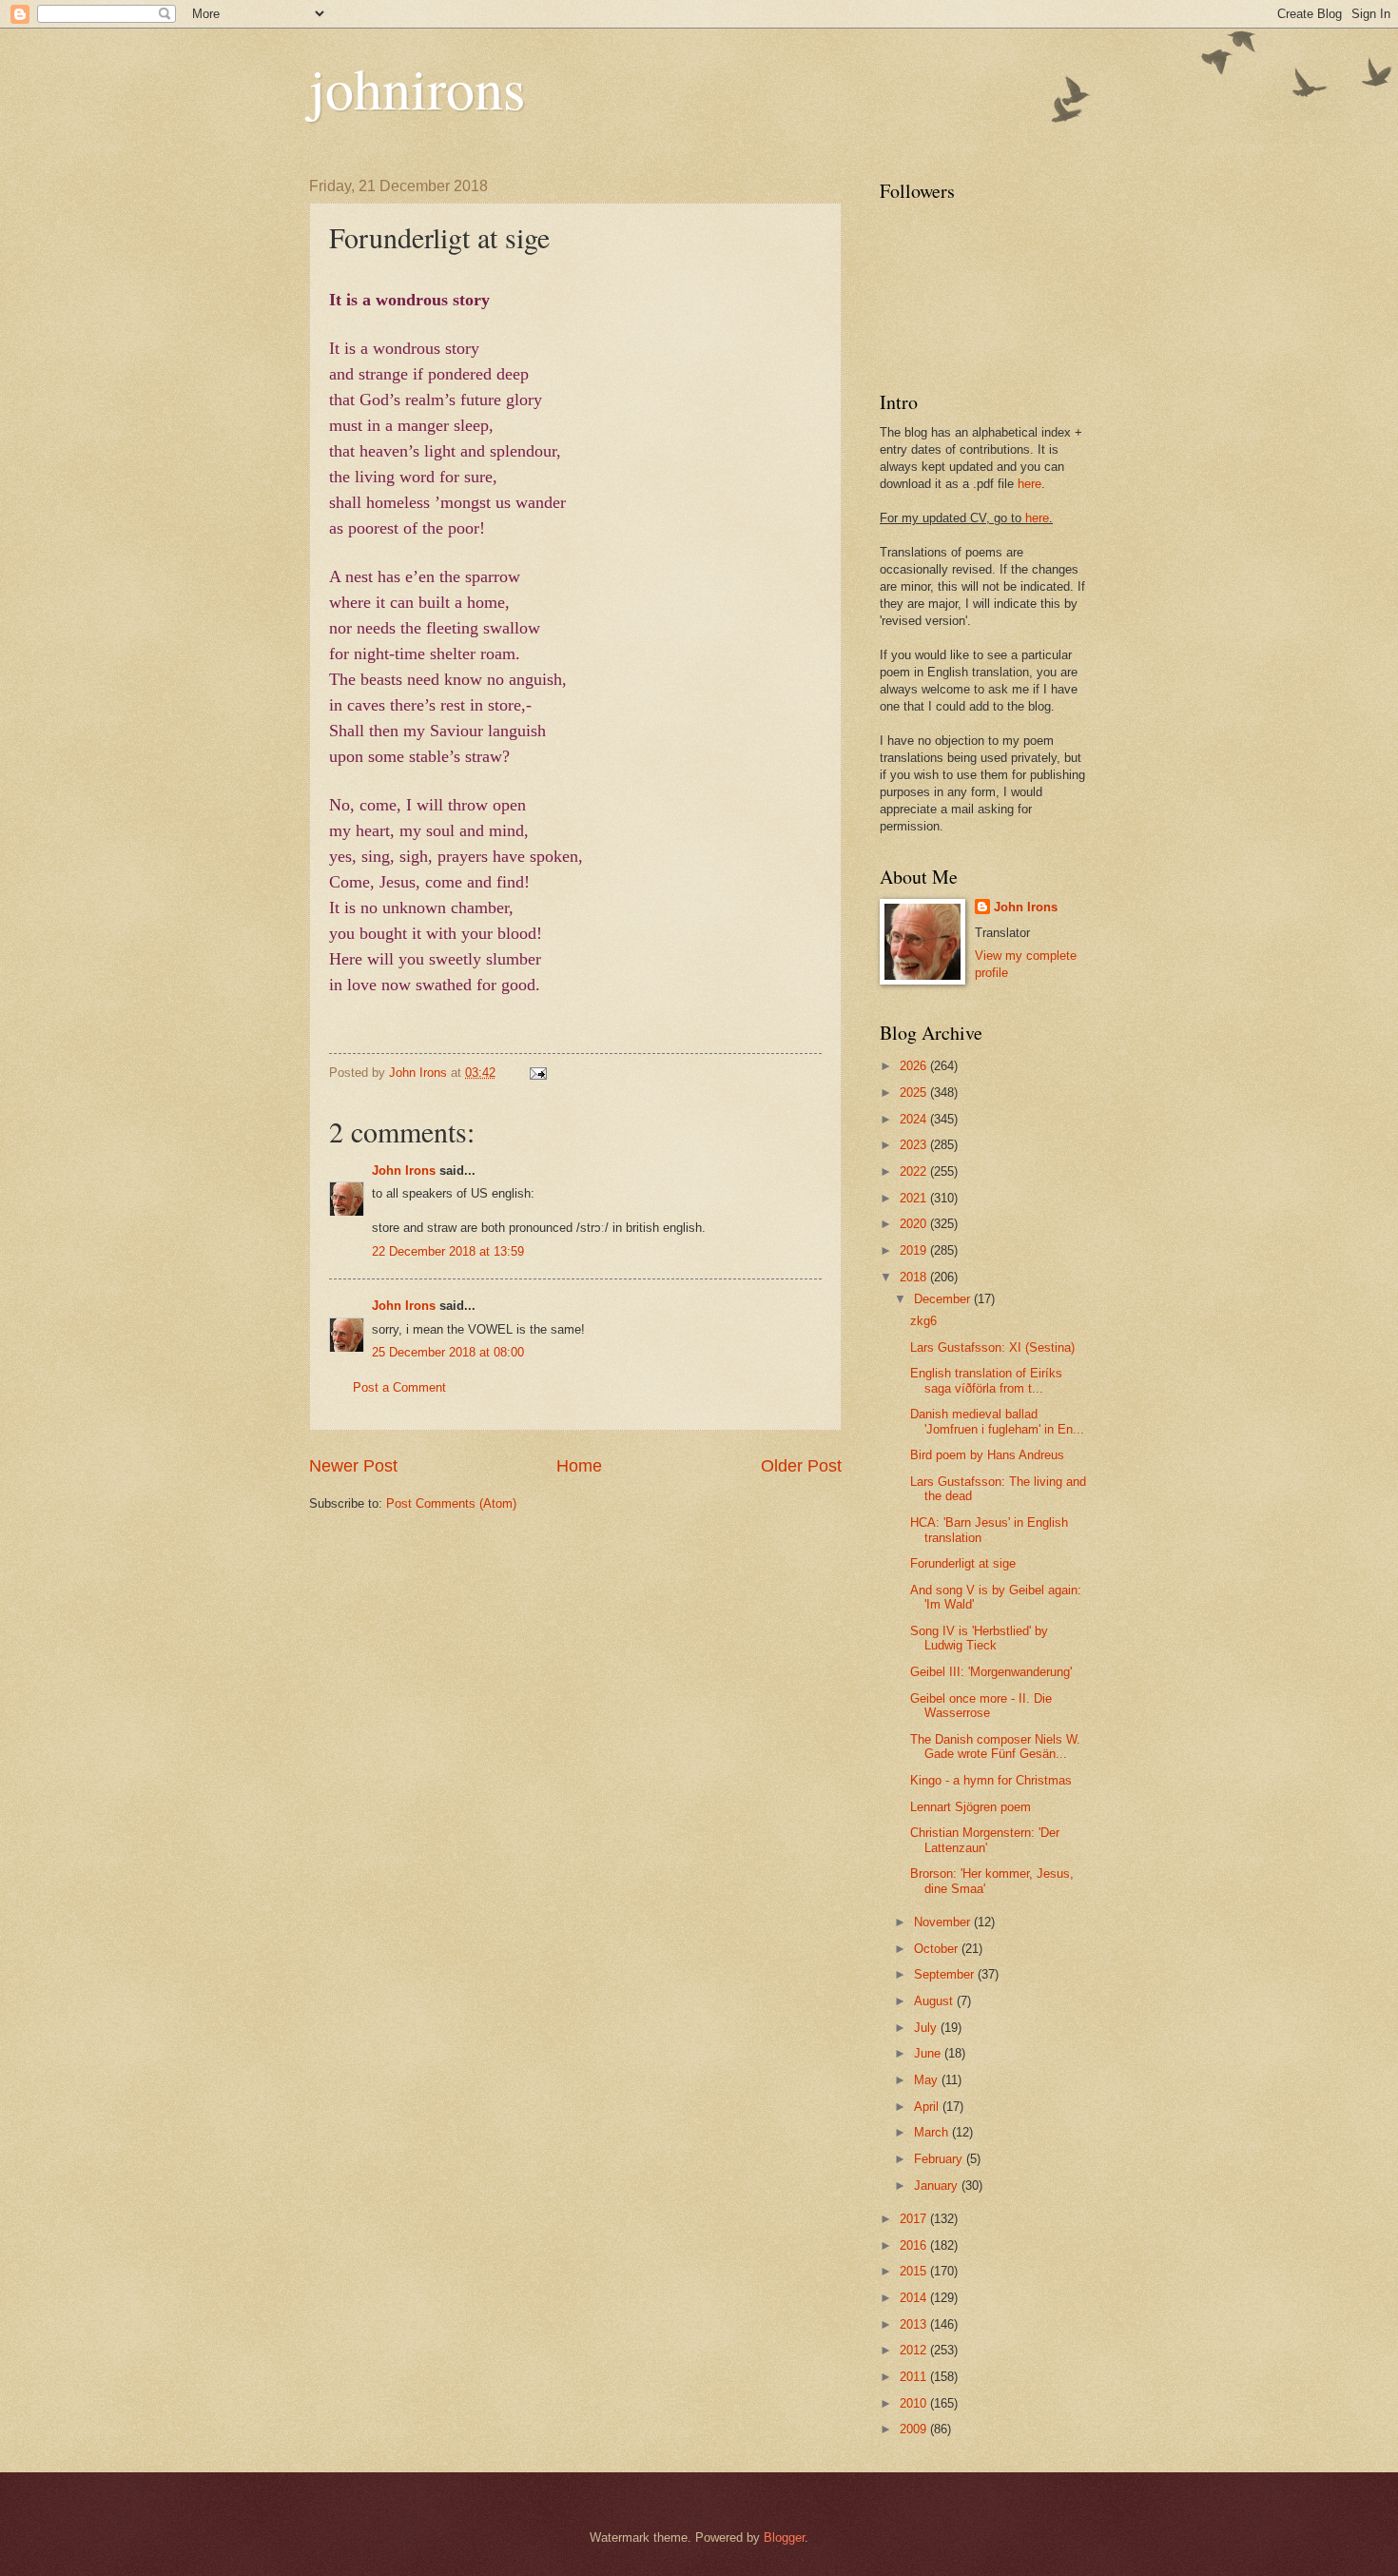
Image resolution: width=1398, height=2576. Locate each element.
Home (579, 1466)
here (1029, 484)
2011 (915, 2377)
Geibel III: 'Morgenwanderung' (991, 1672)
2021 (915, 1198)
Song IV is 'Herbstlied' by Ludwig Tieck (979, 1638)
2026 (915, 1066)
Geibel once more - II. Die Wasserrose (981, 1706)
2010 (915, 2403)
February (940, 2159)
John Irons (404, 1171)
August (935, 2001)
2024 (915, 1119)
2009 (915, 2429)
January (938, 2186)
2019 (915, 1250)
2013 (915, 2324)
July (927, 2028)
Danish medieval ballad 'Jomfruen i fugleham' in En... (997, 1421)
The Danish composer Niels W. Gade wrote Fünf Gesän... (995, 1747)
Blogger (784, 2537)
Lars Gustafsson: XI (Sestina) (992, 1347)
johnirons (417, 88)
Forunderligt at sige (963, 1563)
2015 (915, 2271)
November (944, 1922)
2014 (915, 2298)
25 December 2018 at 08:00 (448, 1352)
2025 (915, 1093)
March (933, 2132)
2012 (915, 2350)
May (928, 2080)
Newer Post (353, 1466)
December (944, 1299)
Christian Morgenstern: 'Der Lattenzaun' (985, 1840)
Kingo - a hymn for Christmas (991, 1780)
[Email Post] (537, 1073)
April (928, 2107)
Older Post (801, 1466)
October (938, 1949)
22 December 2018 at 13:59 (448, 1251)
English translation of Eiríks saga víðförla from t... (986, 1380)
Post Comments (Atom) (451, 1503)
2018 (915, 1277)
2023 (915, 1145)
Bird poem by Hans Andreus (987, 1455)
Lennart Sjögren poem (971, 1807)
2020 (915, 1224)
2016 (915, 2245)
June (929, 2053)
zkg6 (923, 1321)
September (946, 1974)
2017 (915, 2219)
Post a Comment (399, 1387)
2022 (915, 1171)
